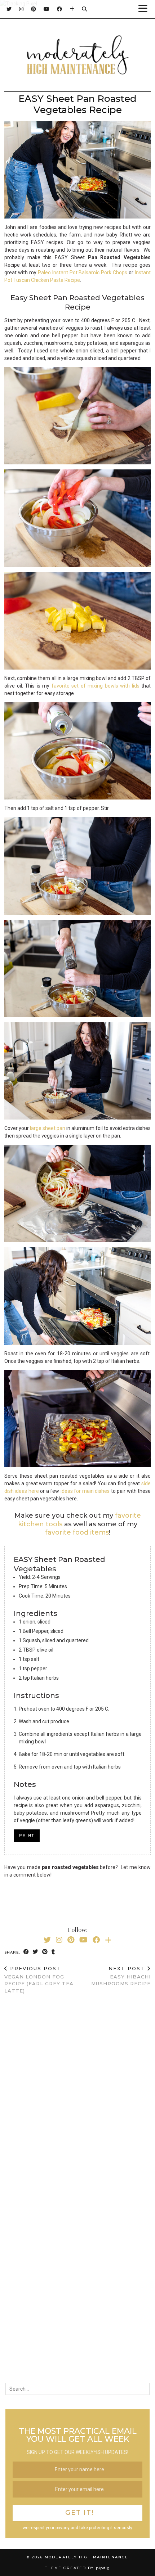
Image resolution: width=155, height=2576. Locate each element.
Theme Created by (77, 2568)
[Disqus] (77, 2093)
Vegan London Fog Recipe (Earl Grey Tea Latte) (39, 1980)
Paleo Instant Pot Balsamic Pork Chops (83, 273)
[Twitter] (9, 9)
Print (27, 1835)
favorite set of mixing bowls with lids (96, 686)
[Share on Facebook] (26, 1952)
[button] (145, 9)
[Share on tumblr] (53, 1952)
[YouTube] (47, 9)
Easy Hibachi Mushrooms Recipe (121, 1976)
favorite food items (77, 1532)
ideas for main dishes (85, 1491)
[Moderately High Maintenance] (77, 57)
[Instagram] (21, 9)
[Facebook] (60, 9)
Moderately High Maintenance (87, 2557)
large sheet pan (48, 1128)
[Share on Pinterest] (45, 1952)
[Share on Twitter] (36, 1952)
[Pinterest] (34, 9)
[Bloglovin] (72, 9)
